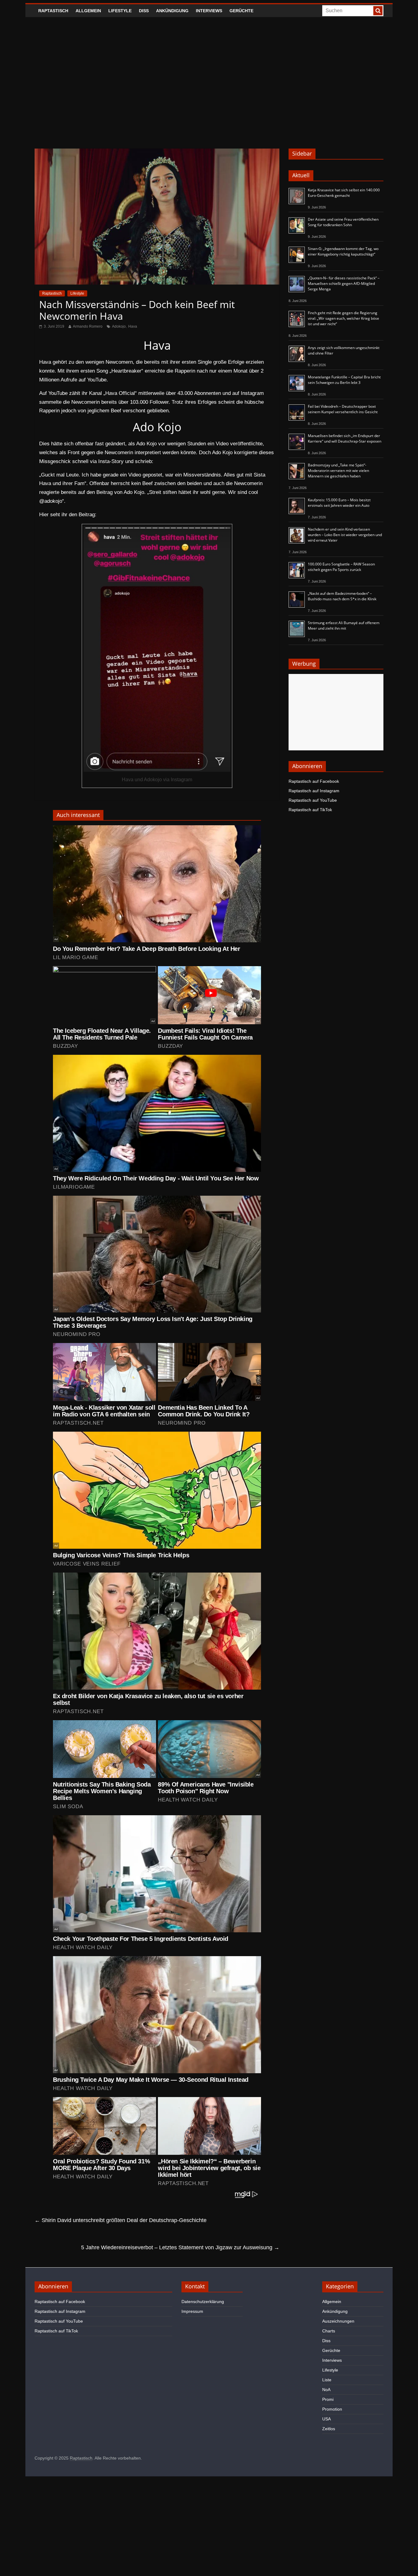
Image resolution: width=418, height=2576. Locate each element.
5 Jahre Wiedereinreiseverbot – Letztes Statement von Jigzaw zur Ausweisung (180, 2247)
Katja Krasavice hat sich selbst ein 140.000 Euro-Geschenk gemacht (344, 193)
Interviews (209, 11)
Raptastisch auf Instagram (314, 791)
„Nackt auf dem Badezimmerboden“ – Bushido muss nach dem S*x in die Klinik (342, 596)
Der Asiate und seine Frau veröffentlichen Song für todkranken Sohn (343, 222)
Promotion (332, 2409)
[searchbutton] (378, 11)
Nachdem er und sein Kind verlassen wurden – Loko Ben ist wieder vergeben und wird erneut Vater (345, 535)
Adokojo (119, 326)
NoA (326, 2390)
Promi (328, 2399)
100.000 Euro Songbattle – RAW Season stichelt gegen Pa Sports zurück (341, 567)
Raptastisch (53, 11)
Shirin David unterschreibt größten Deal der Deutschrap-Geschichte (121, 2220)
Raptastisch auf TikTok (310, 810)
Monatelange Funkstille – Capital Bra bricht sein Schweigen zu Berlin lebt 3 (344, 380)
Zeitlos (329, 2429)
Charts (329, 2331)
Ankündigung (172, 11)
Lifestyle (120, 11)
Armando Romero (88, 326)
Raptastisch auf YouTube (313, 800)
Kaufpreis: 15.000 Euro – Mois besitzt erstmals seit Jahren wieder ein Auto (339, 503)
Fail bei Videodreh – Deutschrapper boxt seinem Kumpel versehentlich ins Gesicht (343, 409)
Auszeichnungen (338, 2321)
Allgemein (88, 11)
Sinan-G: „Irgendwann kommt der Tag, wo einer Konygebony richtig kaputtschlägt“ (343, 251)
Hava (133, 326)
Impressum (192, 2311)
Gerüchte (241, 11)
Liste (327, 2380)
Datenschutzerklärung (203, 2302)
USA (327, 2419)
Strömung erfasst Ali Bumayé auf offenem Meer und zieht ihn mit (344, 626)
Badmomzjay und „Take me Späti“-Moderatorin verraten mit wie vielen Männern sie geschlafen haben (338, 471)
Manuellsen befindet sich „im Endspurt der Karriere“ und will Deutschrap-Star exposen (345, 438)
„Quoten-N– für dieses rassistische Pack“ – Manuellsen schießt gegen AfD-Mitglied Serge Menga (344, 283)
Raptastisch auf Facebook (314, 781)
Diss (144, 11)
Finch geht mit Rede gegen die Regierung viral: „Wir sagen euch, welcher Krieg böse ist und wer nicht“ (343, 318)
